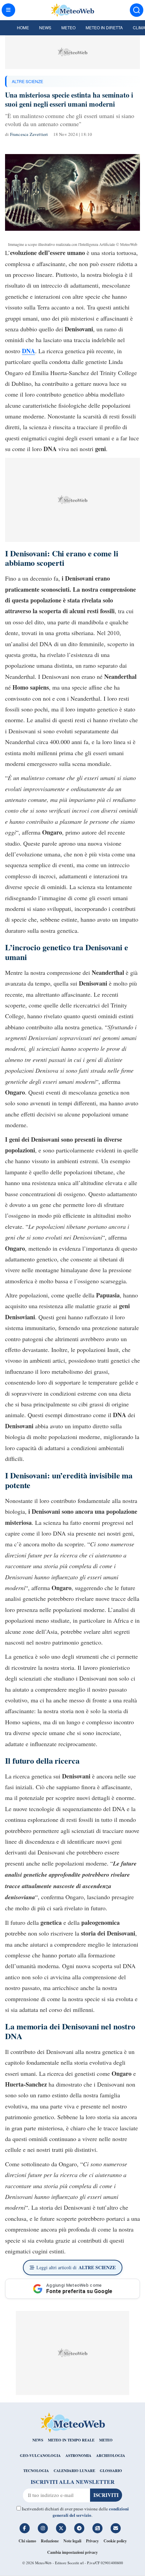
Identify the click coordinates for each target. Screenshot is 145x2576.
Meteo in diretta (104, 27)
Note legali (72, 2541)
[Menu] (8, 10)
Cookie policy (115, 2541)
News (45, 27)
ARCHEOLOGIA (111, 2456)
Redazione (50, 2541)
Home (23, 27)
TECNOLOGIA (36, 2471)
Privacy (92, 2541)
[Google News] (97, 2528)
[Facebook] (25, 2528)
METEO (106, 2440)
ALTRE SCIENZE (27, 81)
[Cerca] (137, 10)
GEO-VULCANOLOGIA (40, 2456)
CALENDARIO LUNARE (74, 2471)
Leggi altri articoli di (76, 2267)
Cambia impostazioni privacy (72, 2552)
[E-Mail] (116, 2528)
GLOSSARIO (111, 2471)
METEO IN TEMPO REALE (71, 2440)
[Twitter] (61, 2528)
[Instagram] (43, 2528)
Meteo (68, 27)
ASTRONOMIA (78, 2456)
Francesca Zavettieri (29, 134)
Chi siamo (27, 2541)
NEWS (38, 2440)
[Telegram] (79, 2528)
